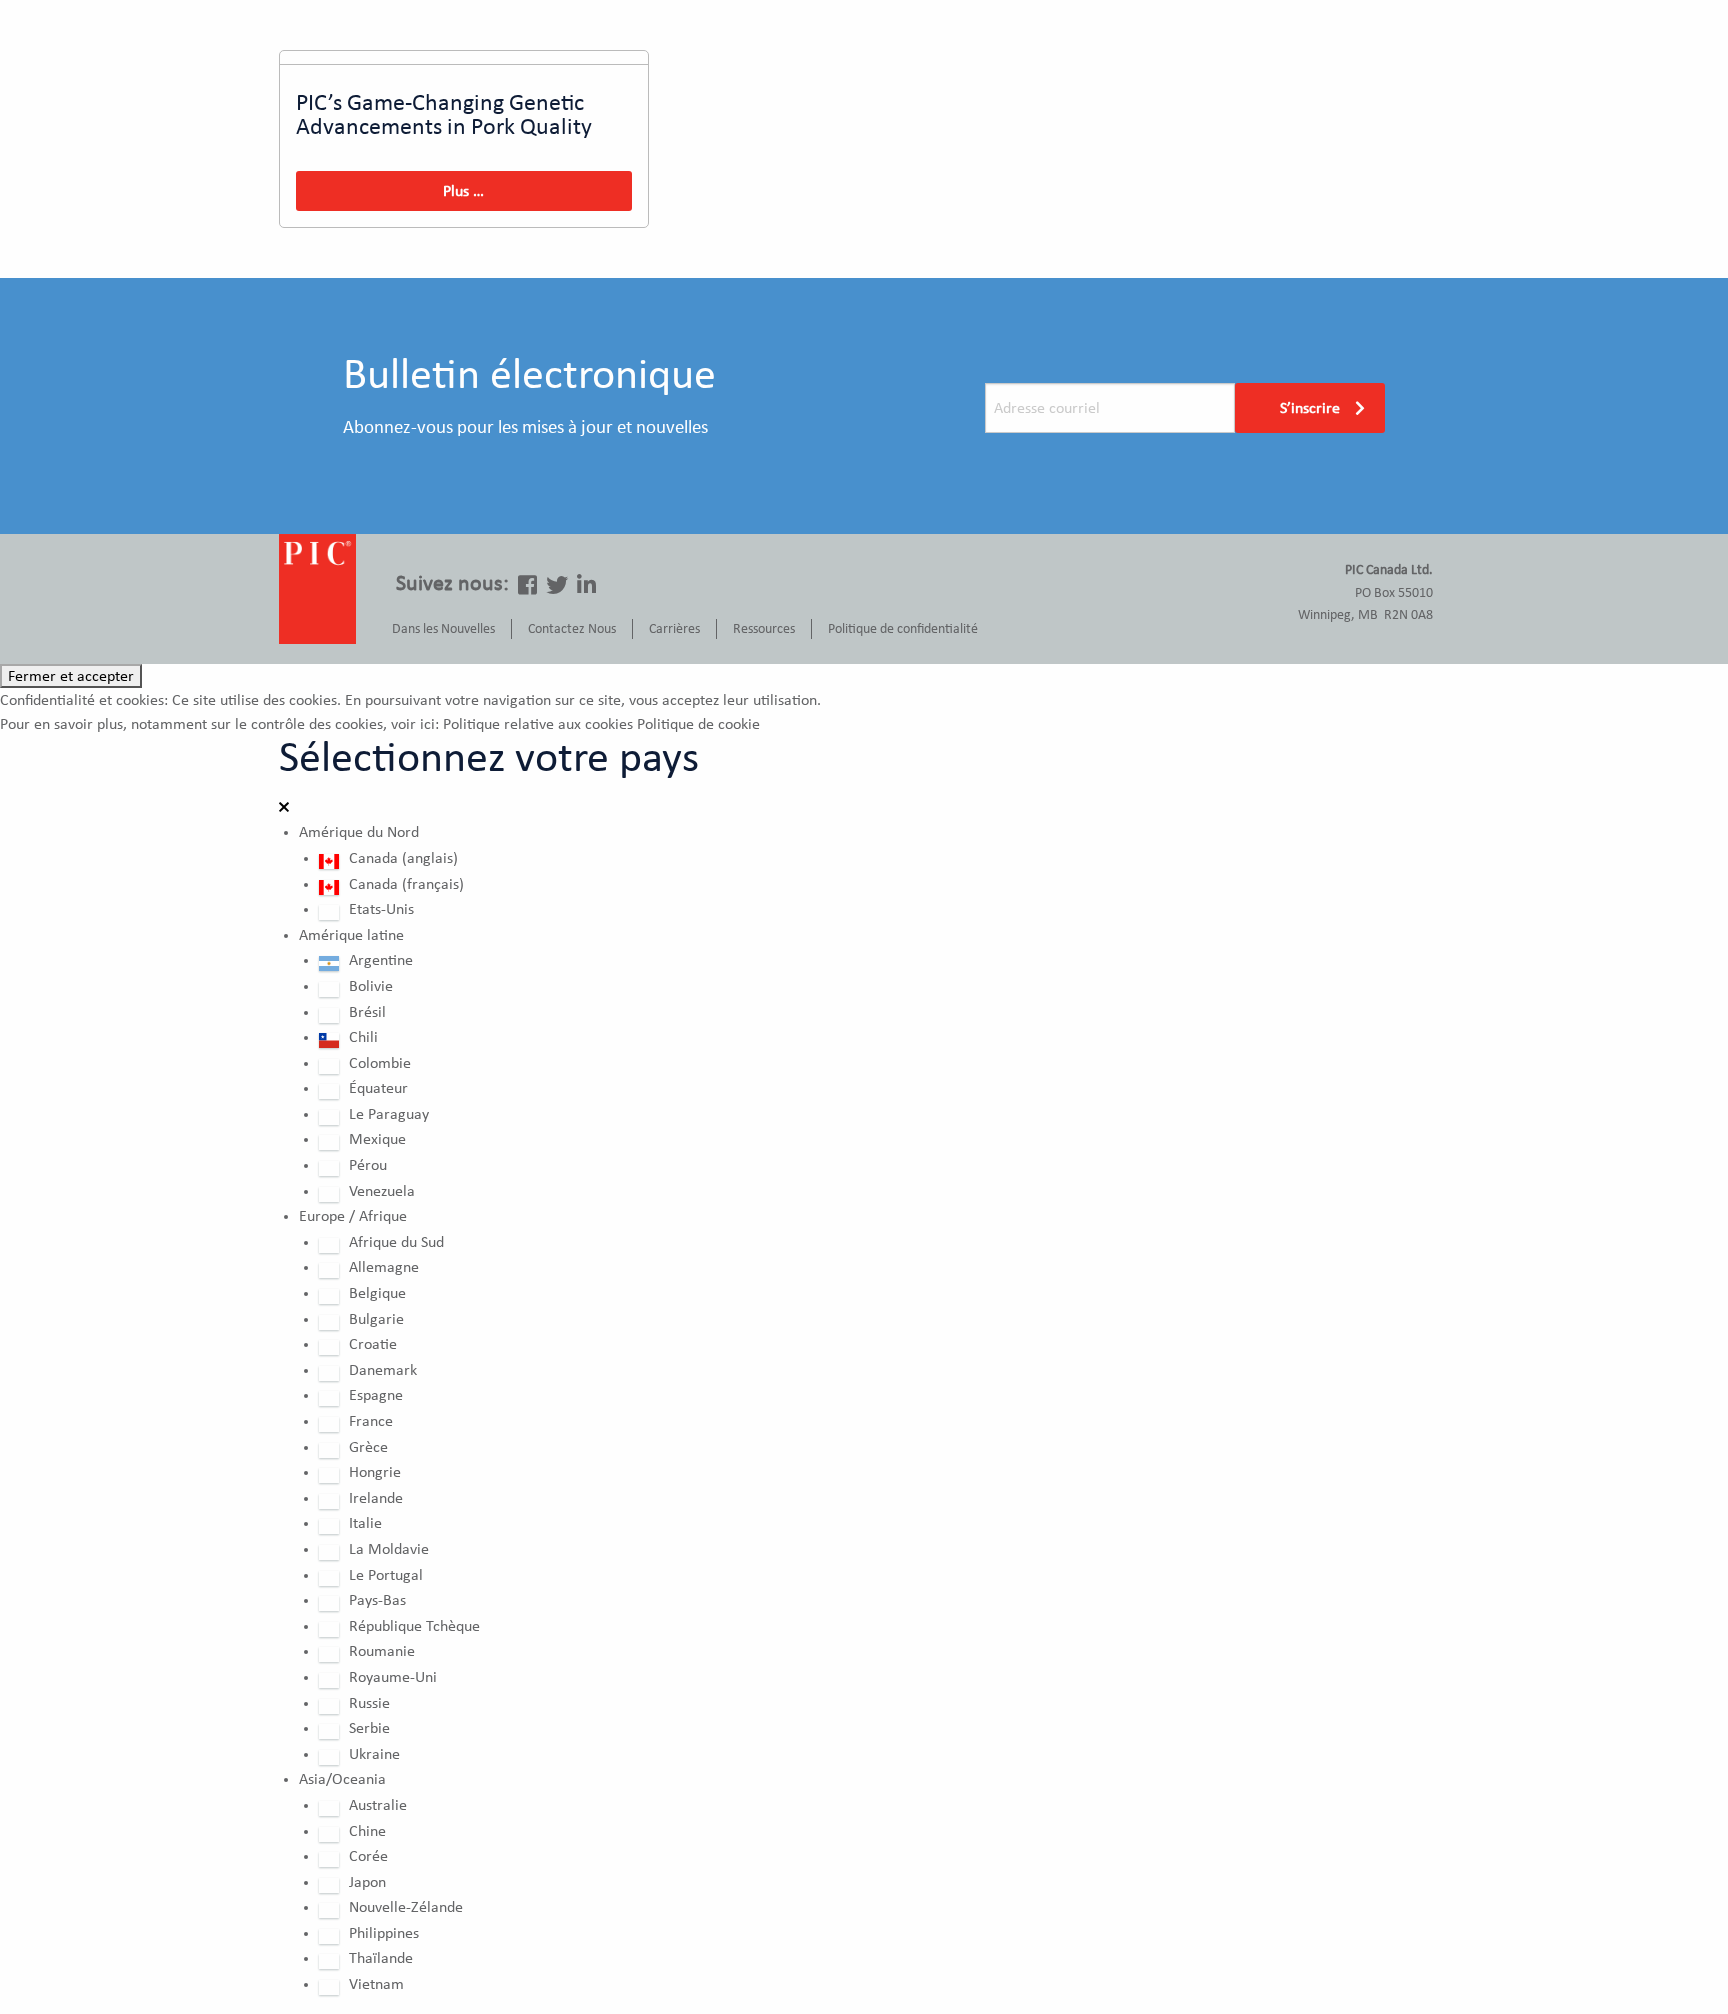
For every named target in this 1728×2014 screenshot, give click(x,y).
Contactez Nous (572, 629)
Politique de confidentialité (903, 629)
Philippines (384, 1933)
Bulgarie (376, 1319)
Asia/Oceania (342, 1779)
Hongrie (375, 1472)
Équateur (378, 1088)
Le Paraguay (389, 1114)
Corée (368, 1856)
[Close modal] (284, 807)
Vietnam (376, 1984)
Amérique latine (351, 935)
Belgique (377, 1293)
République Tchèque (414, 1626)
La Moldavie (389, 1549)
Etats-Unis (381, 909)
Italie (365, 1523)
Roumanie (382, 1651)
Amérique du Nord (359, 832)
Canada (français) (406, 884)
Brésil (367, 1012)
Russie (369, 1703)
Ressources (764, 629)
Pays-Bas (377, 1600)
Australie (378, 1805)
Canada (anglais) (403, 858)
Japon (367, 1882)
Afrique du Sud (396, 1242)
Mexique (377, 1139)
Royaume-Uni (393, 1677)
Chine (367, 1831)
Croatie (373, 1344)
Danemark (383, 1370)
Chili (363, 1037)
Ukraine (374, 1754)
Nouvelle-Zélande (406, 1907)
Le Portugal (386, 1575)
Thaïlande (381, 1958)
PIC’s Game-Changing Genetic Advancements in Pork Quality (444, 115)
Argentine (381, 960)
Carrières (674, 629)
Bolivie (371, 986)
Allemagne (384, 1267)
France (371, 1421)
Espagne (376, 1395)
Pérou (368, 1165)
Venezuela (382, 1191)
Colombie (380, 1063)
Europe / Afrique (353, 1216)
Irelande (376, 1498)
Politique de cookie (698, 724)
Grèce (368, 1447)
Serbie (369, 1728)
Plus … (463, 191)
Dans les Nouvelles (443, 629)
